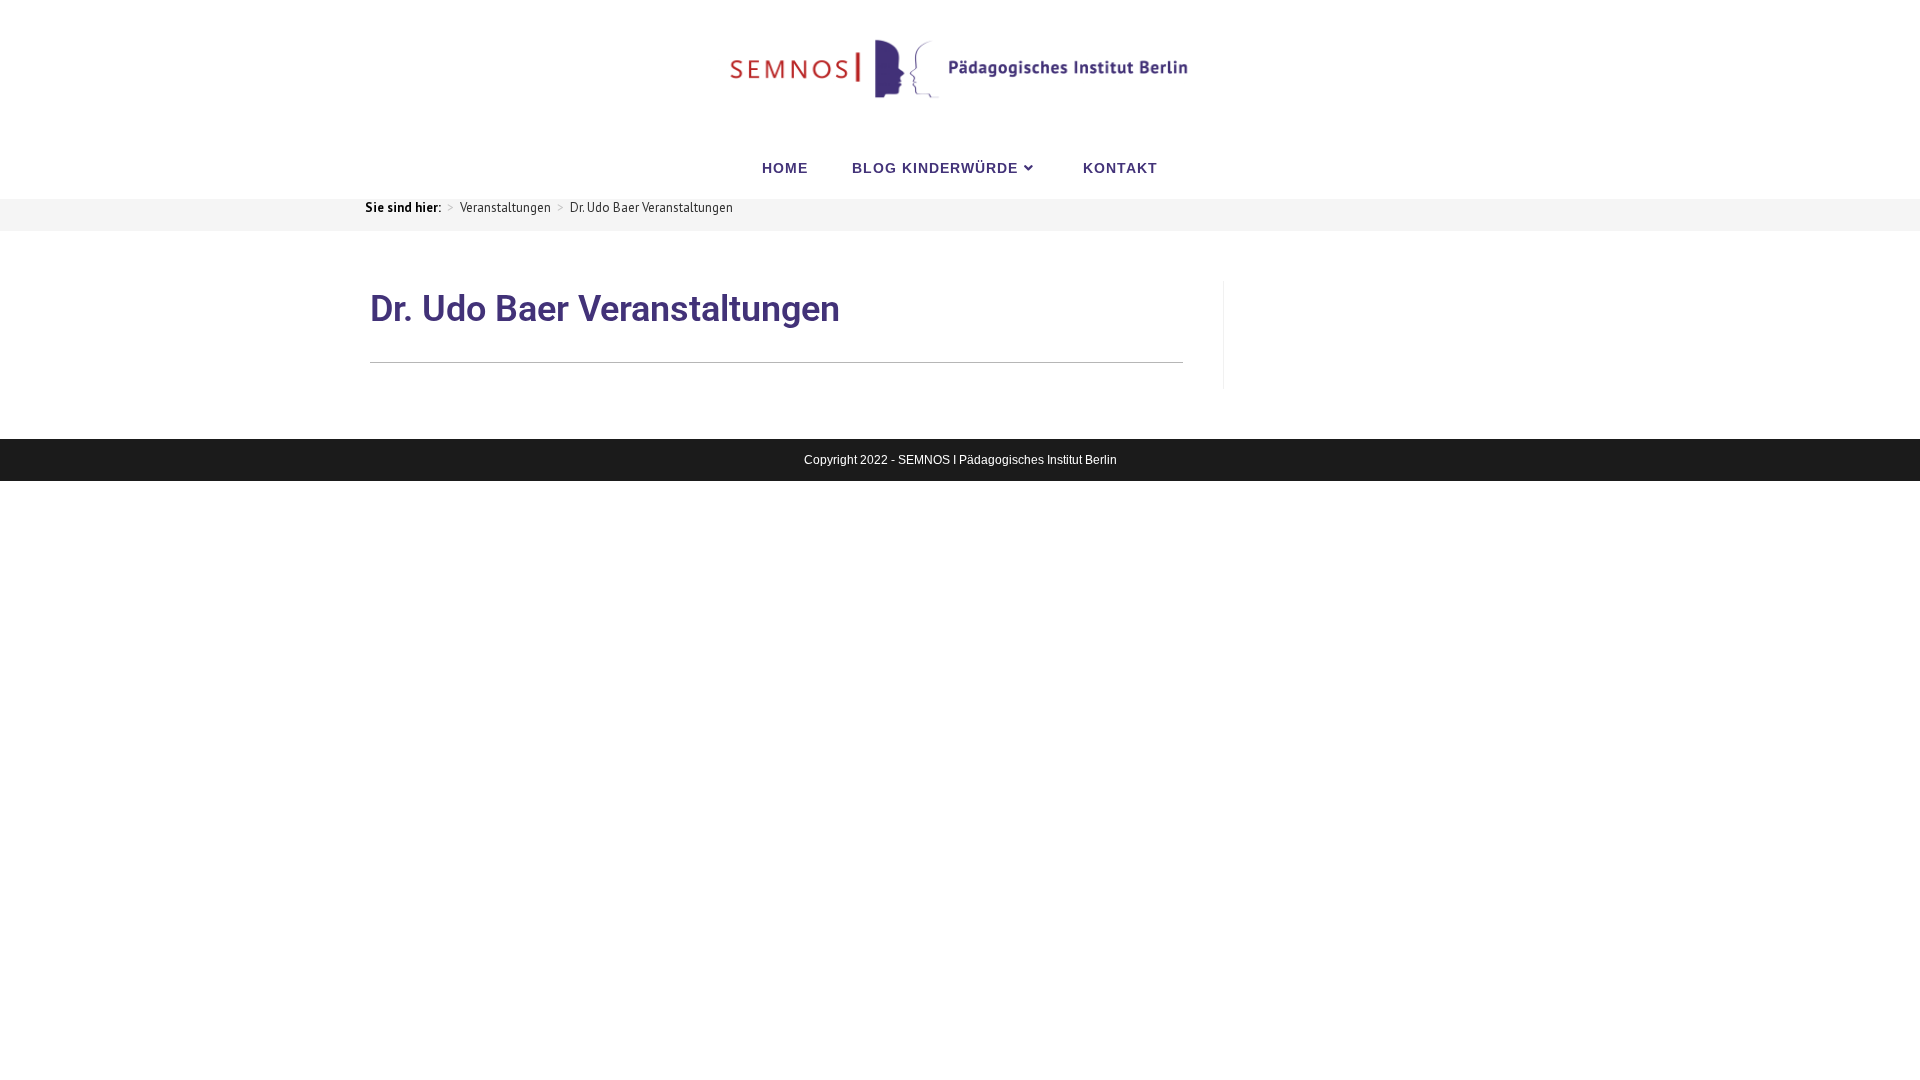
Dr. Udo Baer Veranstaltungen (651, 207)
